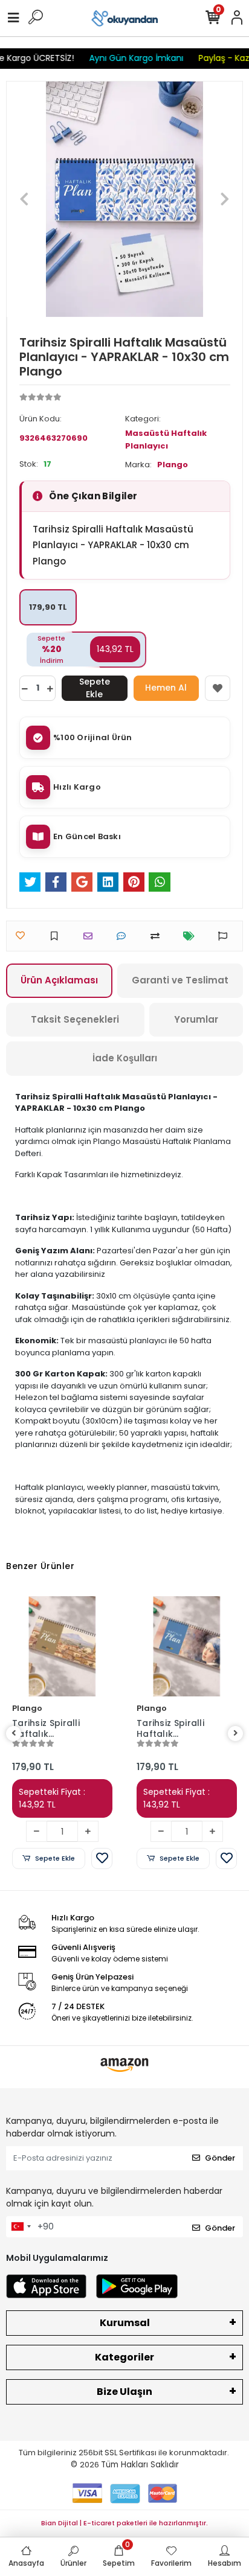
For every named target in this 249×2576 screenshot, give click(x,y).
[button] (24, 199)
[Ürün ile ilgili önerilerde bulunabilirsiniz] (226, 936)
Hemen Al (166, 688)
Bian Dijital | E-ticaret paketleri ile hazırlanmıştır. (124, 2523)
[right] (236, 1734)
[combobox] (21, 2227)
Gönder (220, 2158)
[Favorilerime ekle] (218, 688)
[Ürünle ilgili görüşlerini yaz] (124, 936)
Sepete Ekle (95, 688)
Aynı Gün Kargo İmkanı (128, 58)
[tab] (59, 981)
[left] (14, 1734)
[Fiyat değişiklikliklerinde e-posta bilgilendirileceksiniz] (192, 936)
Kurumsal (125, 2323)
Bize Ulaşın (124, 2392)
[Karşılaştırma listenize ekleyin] (158, 936)
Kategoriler (124, 2357)
